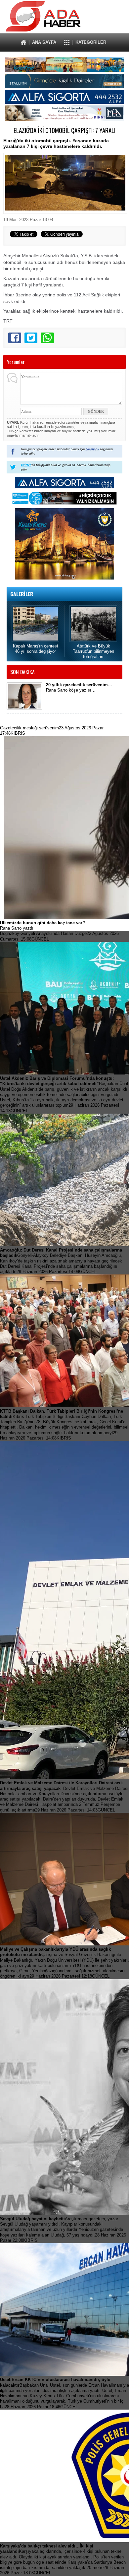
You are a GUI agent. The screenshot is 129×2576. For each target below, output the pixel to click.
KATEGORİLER (91, 42)
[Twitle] (31, 338)
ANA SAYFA (44, 42)
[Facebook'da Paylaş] (15, 338)
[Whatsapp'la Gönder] (47, 338)
